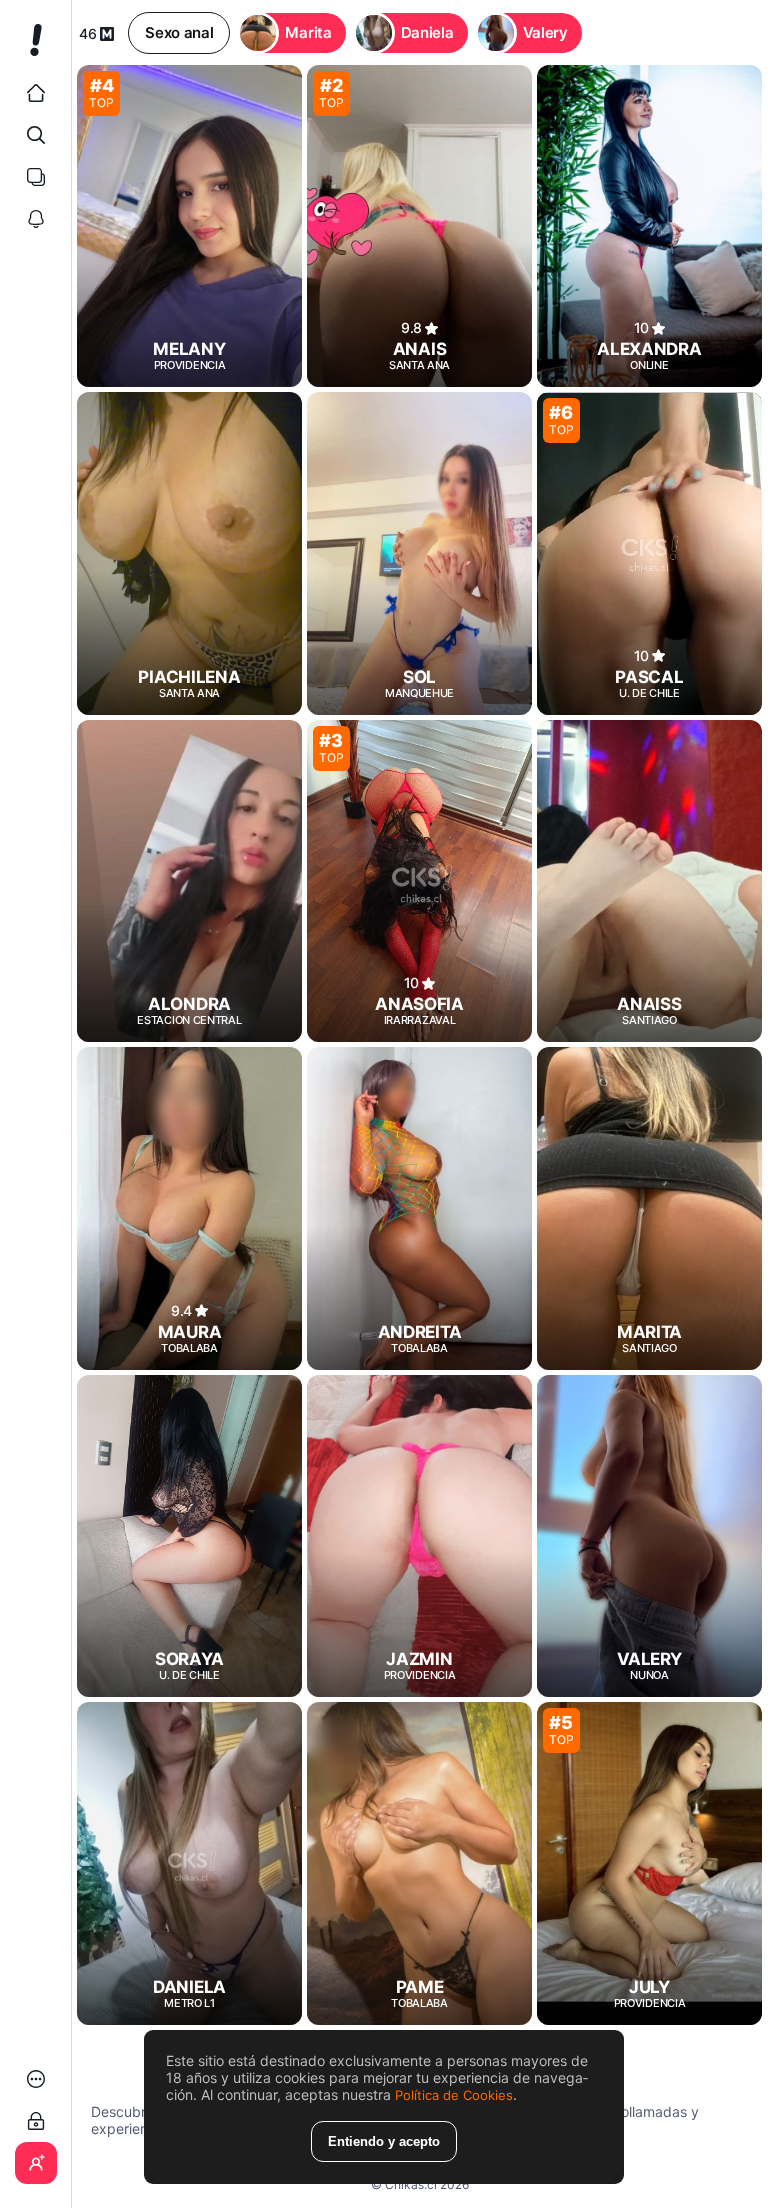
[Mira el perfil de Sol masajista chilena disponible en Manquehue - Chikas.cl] (419, 553)
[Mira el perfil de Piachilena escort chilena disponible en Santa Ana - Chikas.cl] (189, 553)
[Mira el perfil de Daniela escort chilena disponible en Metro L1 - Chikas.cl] (189, 1863)
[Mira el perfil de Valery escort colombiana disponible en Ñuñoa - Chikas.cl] (649, 1536)
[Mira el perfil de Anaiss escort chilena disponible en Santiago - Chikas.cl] (649, 881)
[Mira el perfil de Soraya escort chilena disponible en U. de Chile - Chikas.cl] (189, 1536)
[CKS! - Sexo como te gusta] (35, 48)
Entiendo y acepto (384, 2141)
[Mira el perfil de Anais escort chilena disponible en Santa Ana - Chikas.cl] (419, 226)
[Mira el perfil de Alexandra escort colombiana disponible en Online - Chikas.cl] (649, 226)
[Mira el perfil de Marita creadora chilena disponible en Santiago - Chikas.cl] (649, 1208)
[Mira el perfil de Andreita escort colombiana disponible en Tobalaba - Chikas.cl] (419, 1208)
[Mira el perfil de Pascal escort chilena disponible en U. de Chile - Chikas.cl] (649, 553)
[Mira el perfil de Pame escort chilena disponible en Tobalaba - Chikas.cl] (419, 1863)
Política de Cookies (454, 2095)
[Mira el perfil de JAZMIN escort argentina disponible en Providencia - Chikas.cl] (419, 1536)
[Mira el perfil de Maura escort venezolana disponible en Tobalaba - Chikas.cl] (189, 1208)
